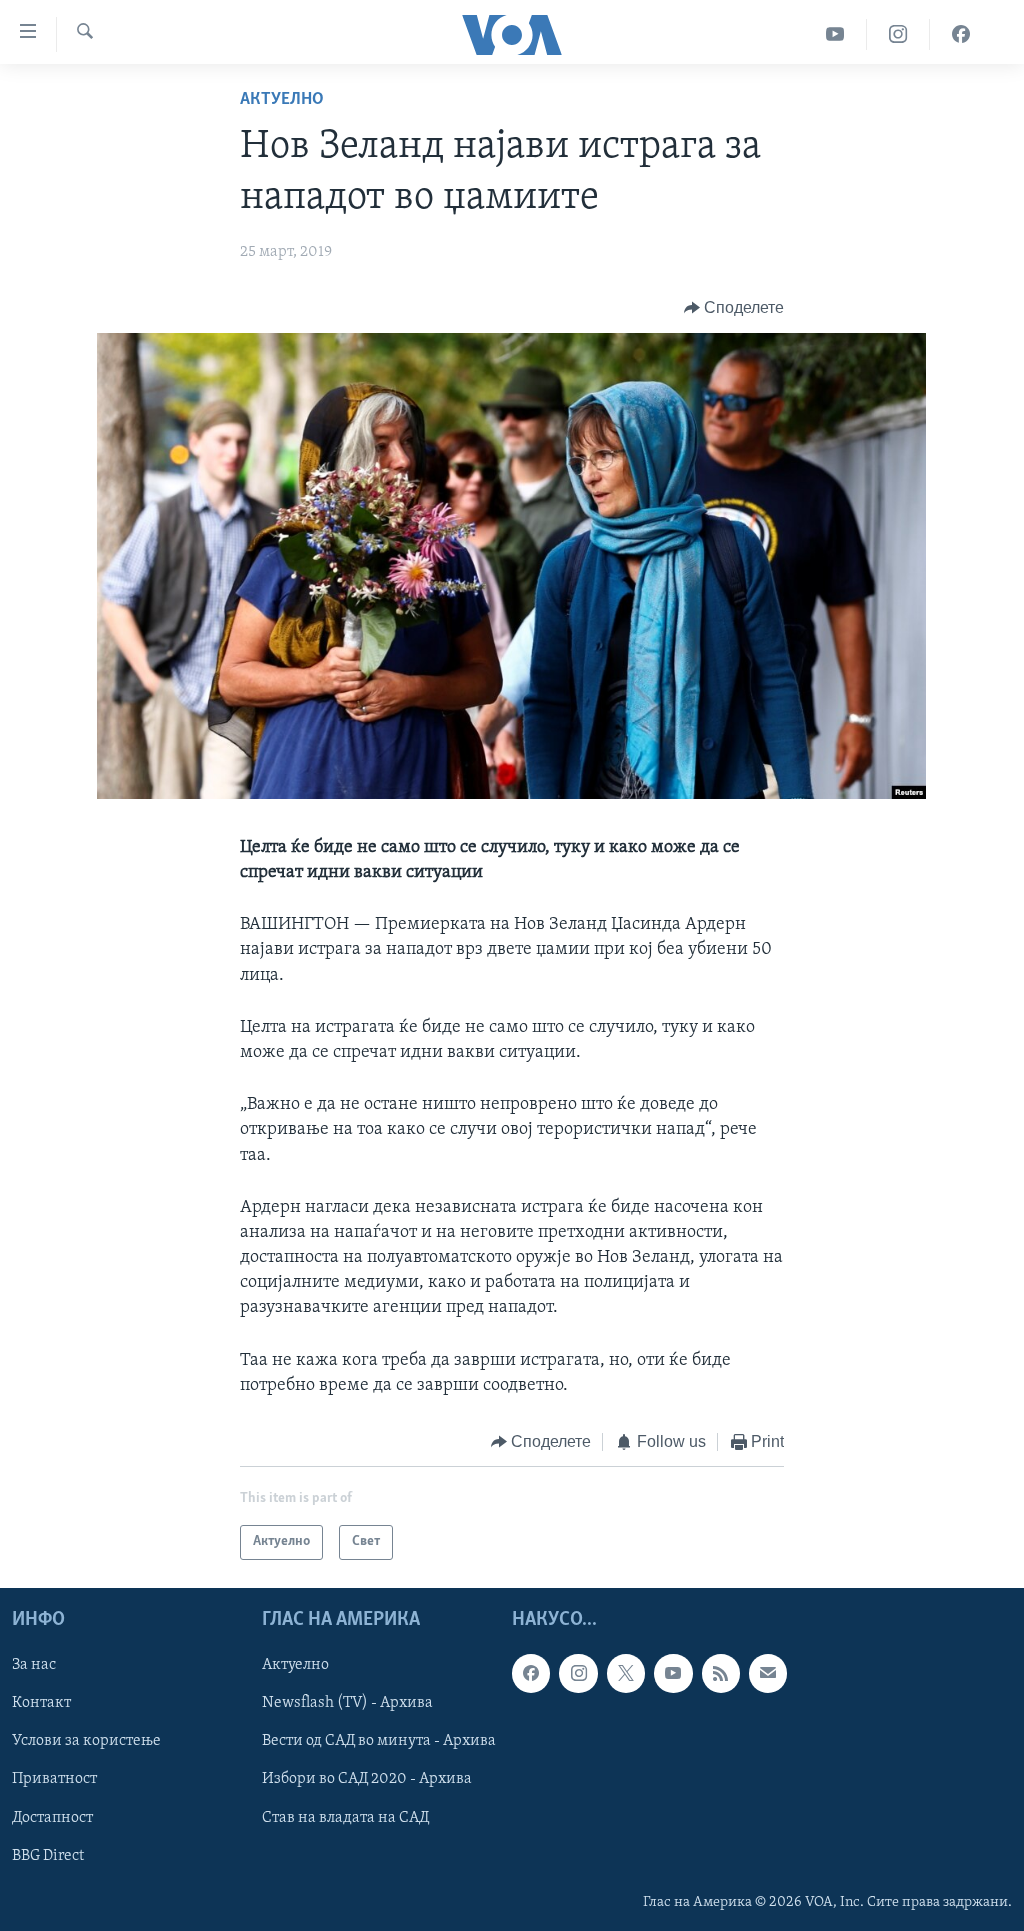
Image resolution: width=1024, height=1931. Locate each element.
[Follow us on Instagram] (578, 1673)
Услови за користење (86, 1741)
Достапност (52, 1817)
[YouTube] (835, 34)
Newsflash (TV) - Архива (347, 1703)
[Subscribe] (768, 1673)
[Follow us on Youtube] (673, 1673)
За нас (34, 1665)
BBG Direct (48, 1855)
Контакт (41, 1703)
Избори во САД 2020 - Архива (367, 1779)
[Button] (734, 308)
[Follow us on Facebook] (531, 1673)
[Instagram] (898, 34)
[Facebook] (961, 34)
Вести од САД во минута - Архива (379, 1741)
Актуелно (282, 100)
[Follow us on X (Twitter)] (626, 1673)
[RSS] (721, 1673)
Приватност (54, 1779)
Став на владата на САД (345, 1817)
